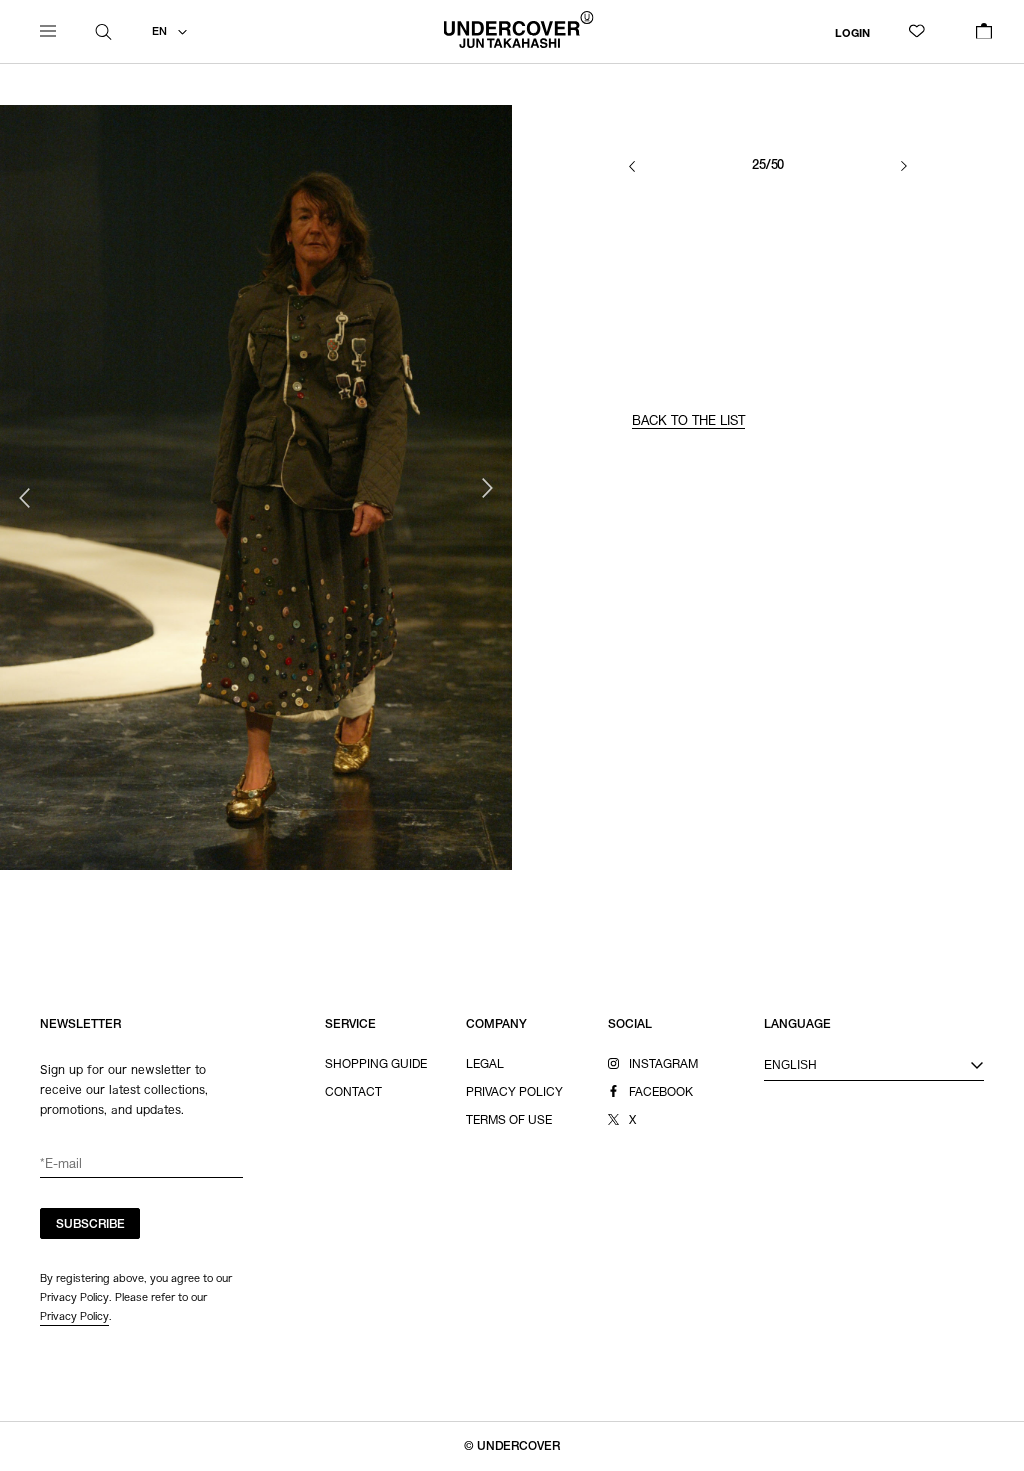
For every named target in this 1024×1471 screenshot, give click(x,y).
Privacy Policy (74, 1316)
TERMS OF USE (509, 1121)
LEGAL (485, 1065)
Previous (25, 498)
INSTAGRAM (663, 1065)
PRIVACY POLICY (514, 1093)
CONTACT (353, 1093)
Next (487, 488)
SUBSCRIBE (90, 1225)
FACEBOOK (661, 1093)
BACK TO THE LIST (688, 422)
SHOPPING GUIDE (376, 1065)
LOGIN (852, 33)
